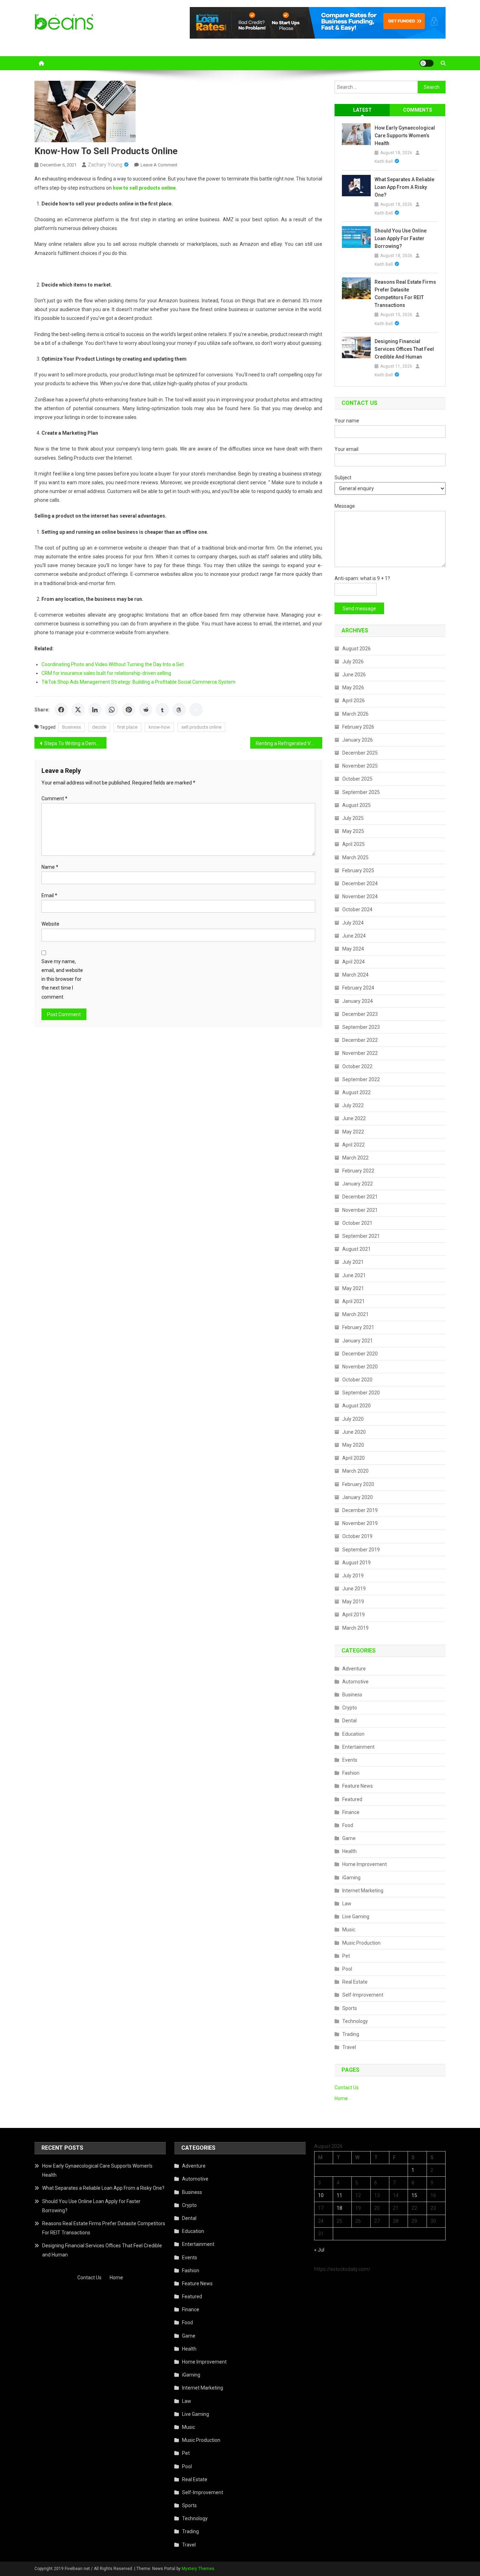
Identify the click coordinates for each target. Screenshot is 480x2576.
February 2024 (358, 988)
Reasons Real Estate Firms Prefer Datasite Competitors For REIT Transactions (405, 294)
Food (348, 1825)
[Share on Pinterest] (129, 710)
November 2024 (360, 896)
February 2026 (358, 727)
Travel (349, 2047)
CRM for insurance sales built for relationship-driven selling (106, 673)
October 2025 (357, 779)
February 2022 (358, 1171)
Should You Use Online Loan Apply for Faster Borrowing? (401, 238)
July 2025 (353, 818)
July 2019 (353, 1576)
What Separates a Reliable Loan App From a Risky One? (404, 187)
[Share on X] (78, 710)
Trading (351, 2034)
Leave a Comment (159, 165)
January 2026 (358, 740)
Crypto (350, 1708)
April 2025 (353, 844)
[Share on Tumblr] (162, 710)
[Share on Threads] (179, 710)
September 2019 (361, 1550)
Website (50, 924)
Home (341, 2098)
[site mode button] (427, 63)
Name (50, 867)
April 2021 (353, 1301)
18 (339, 2208)
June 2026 (354, 675)
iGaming (351, 1878)
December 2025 (360, 753)
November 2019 (360, 1523)
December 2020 (360, 1354)
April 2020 (353, 1458)
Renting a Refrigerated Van (286, 743)
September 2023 (361, 1027)
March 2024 (355, 975)
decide (99, 727)
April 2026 (353, 701)
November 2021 (360, 1210)
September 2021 (361, 1236)
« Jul (319, 2250)
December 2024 (360, 883)
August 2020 (356, 1406)
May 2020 (353, 1445)
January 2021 (358, 1341)
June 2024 (354, 936)
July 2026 (353, 662)
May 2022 (353, 1132)
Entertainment (358, 1747)
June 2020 (354, 1432)
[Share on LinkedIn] (95, 710)
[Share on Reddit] (145, 710)
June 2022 (354, 1118)
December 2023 (360, 1014)
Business (72, 727)
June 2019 (354, 1589)
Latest (362, 110)
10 (321, 2195)
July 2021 (353, 1262)
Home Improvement (365, 1864)
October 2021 (357, 1223)
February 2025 (358, 870)
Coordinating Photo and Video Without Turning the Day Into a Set (113, 664)
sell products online (201, 727)
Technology (355, 2021)
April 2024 (353, 962)
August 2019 (356, 1563)
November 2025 (360, 766)
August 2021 (356, 1249)
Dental (349, 1721)
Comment (54, 799)
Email (49, 895)
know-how (159, 727)
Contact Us (347, 2088)
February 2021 (358, 1327)
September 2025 (361, 792)
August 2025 (356, 805)
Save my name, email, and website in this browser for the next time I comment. (62, 979)
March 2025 (355, 857)
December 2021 (360, 1197)
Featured (352, 1799)
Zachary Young (105, 165)
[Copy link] (196, 710)
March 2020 (355, 1471)
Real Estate (355, 1982)
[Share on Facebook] (61, 710)
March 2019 (355, 1628)
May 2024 (353, 949)
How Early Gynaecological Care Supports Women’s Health (405, 136)
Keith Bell (384, 162)
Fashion (351, 1773)
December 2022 (360, 1040)
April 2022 (353, 1145)
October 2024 (357, 909)
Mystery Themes (198, 2569)
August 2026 (356, 649)
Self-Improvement (363, 1995)
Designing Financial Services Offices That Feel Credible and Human (404, 349)
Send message (359, 609)
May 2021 (353, 1288)
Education (353, 1734)
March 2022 (355, 1158)
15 (414, 2195)
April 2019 (353, 1615)
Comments (418, 110)
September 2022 (361, 1079)
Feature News (358, 1786)
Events (350, 1760)
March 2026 (355, 714)
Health (349, 1851)
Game (349, 1838)
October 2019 (357, 1536)
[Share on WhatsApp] (112, 710)
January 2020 (358, 1497)
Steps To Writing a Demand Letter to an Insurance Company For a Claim (75, 743)
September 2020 (361, 1393)
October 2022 (357, 1066)
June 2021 (354, 1275)
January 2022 (358, 1184)
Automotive (355, 1682)
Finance (351, 1812)
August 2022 (356, 1092)
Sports (350, 2008)
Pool (347, 1969)
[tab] (362, 110)
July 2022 (353, 1105)
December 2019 (360, 1510)
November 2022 (360, 1053)
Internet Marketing (363, 1891)
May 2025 (353, 831)
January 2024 (358, 1001)
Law (347, 1904)
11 (339, 2195)
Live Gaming (356, 1917)
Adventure (354, 1669)
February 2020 (358, 1484)
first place (127, 727)
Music (349, 1930)
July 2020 (353, 1419)
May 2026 (353, 688)
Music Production (361, 1943)
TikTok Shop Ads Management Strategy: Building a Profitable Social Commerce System (138, 682)
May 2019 (353, 1602)
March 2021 (355, 1314)
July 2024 (353, 923)
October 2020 (357, 1380)
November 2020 (360, 1367)
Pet (346, 1956)
